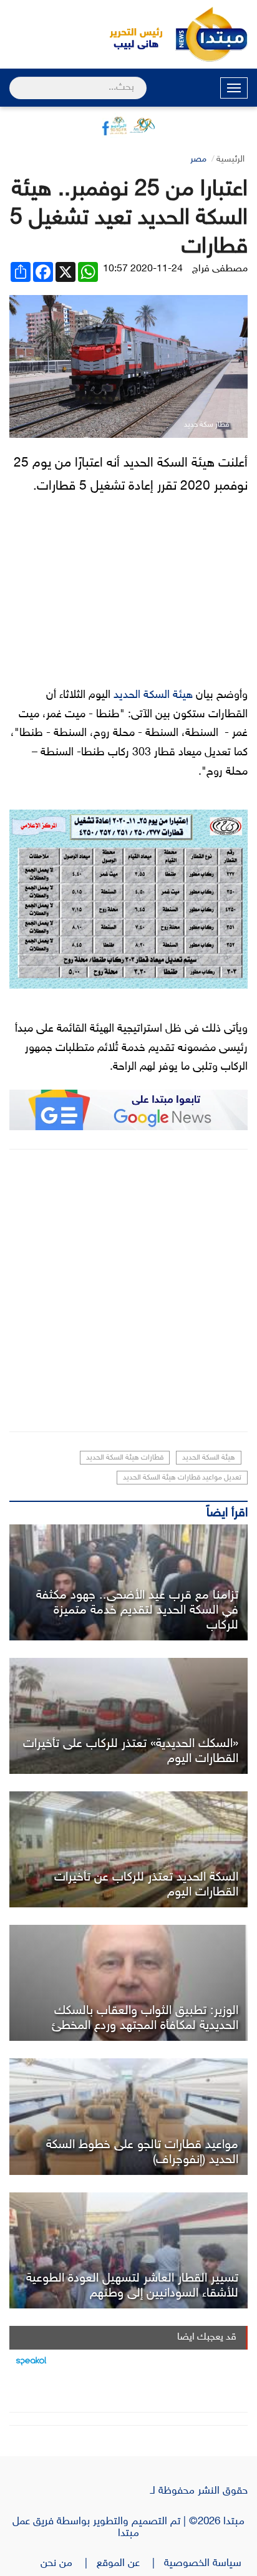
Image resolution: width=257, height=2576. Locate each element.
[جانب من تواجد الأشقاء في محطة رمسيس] (128, 2250)
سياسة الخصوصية (206, 2564)
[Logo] (129, 34)
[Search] (15, 80)
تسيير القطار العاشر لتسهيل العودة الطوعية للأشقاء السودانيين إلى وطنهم (132, 2286)
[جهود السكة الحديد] (128, 1582)
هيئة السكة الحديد (153, 695)
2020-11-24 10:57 (143, 269)
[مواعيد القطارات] (128, 1849)
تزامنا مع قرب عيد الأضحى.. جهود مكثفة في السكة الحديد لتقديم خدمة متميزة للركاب (137, 1610)
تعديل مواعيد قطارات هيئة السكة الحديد (182, 1478)
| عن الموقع (130, 2564)
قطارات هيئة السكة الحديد (125, 1458)
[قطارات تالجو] (128, 2116)
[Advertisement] (128, 1290)
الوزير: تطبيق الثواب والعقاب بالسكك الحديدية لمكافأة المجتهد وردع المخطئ (145, 2018)
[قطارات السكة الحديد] (128, 1716)
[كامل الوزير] (128, 1983)
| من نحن (69, 2564)
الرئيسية (230, 159)
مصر (198, 159)
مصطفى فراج (220, 269)
